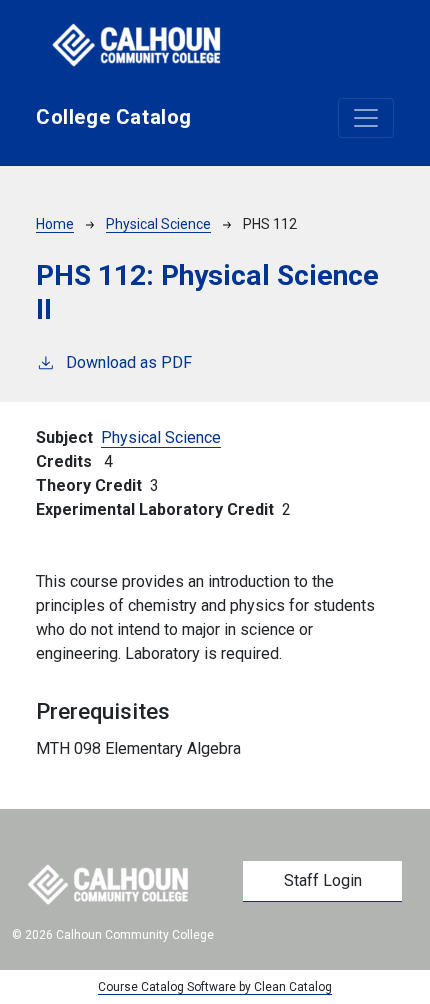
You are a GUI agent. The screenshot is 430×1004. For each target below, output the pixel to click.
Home (55, 224)
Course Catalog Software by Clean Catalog (215, 987)
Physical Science (158, 224)
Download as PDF (129, 362)
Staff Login (323, 880)
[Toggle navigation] (366, 118)
